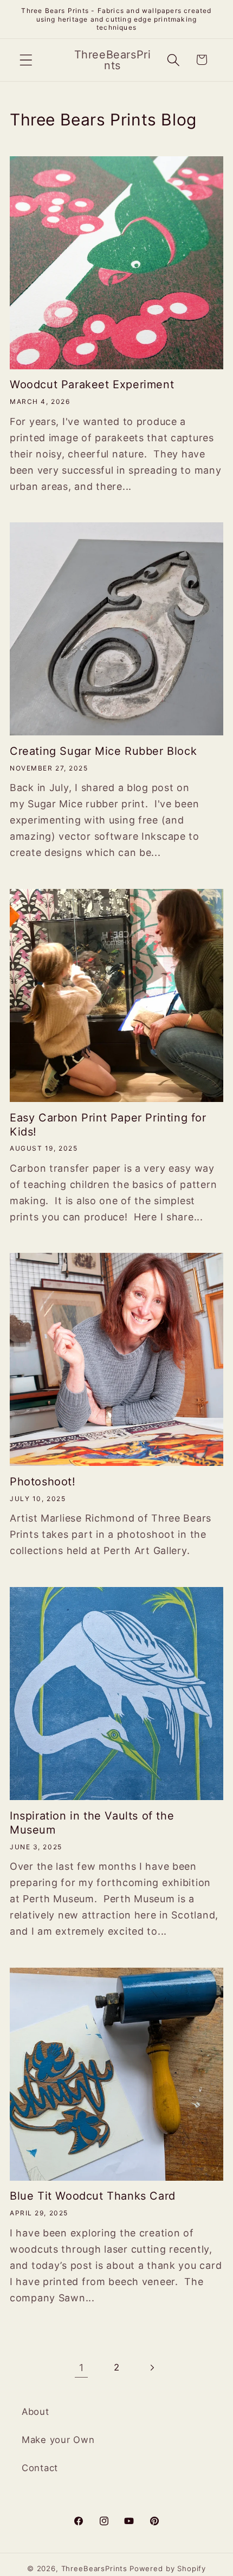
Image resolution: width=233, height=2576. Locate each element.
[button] (26, 60)
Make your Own (58, 2440)
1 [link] (82, 2368)
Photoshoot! (43, 1482)
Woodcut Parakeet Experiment (92, 384)
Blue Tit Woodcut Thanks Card (93, 2196)
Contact (40, 2468)
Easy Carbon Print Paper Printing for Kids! (108, 1125)
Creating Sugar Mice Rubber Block (103, 751)
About (35, 2412)
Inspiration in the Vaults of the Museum (92, 1823)
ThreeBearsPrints (94, 2568)
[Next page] (151, 2368)
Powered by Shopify (168, 2568)
